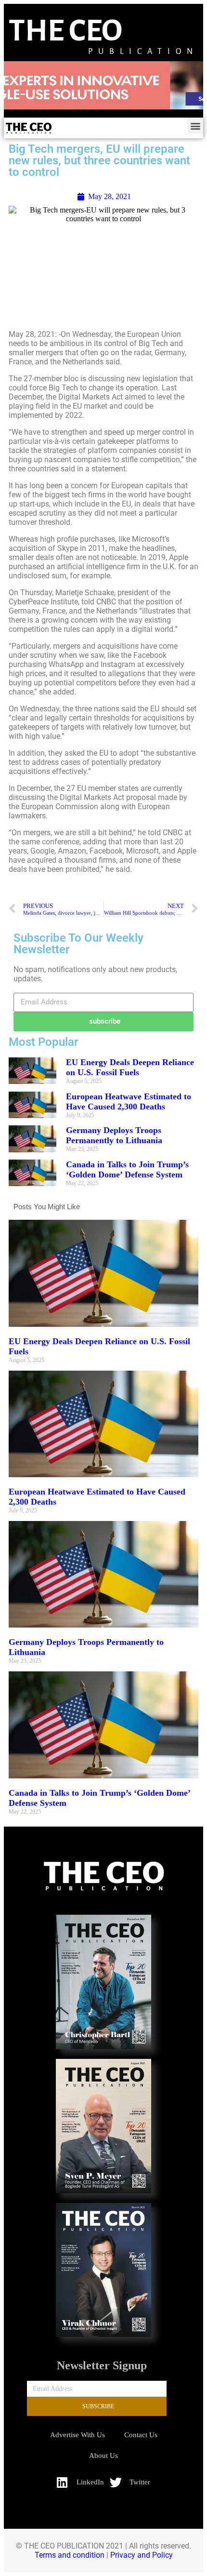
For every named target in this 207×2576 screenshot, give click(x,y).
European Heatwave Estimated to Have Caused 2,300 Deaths (129, 1101)
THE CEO (65, 31)
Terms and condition (70, 2555)
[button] (195, 126)
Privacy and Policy (142, 2555)
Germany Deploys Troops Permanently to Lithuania (114, 1135)
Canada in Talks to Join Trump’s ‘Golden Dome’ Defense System (127, 1169)
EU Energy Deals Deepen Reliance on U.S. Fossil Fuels (130, 1067)
